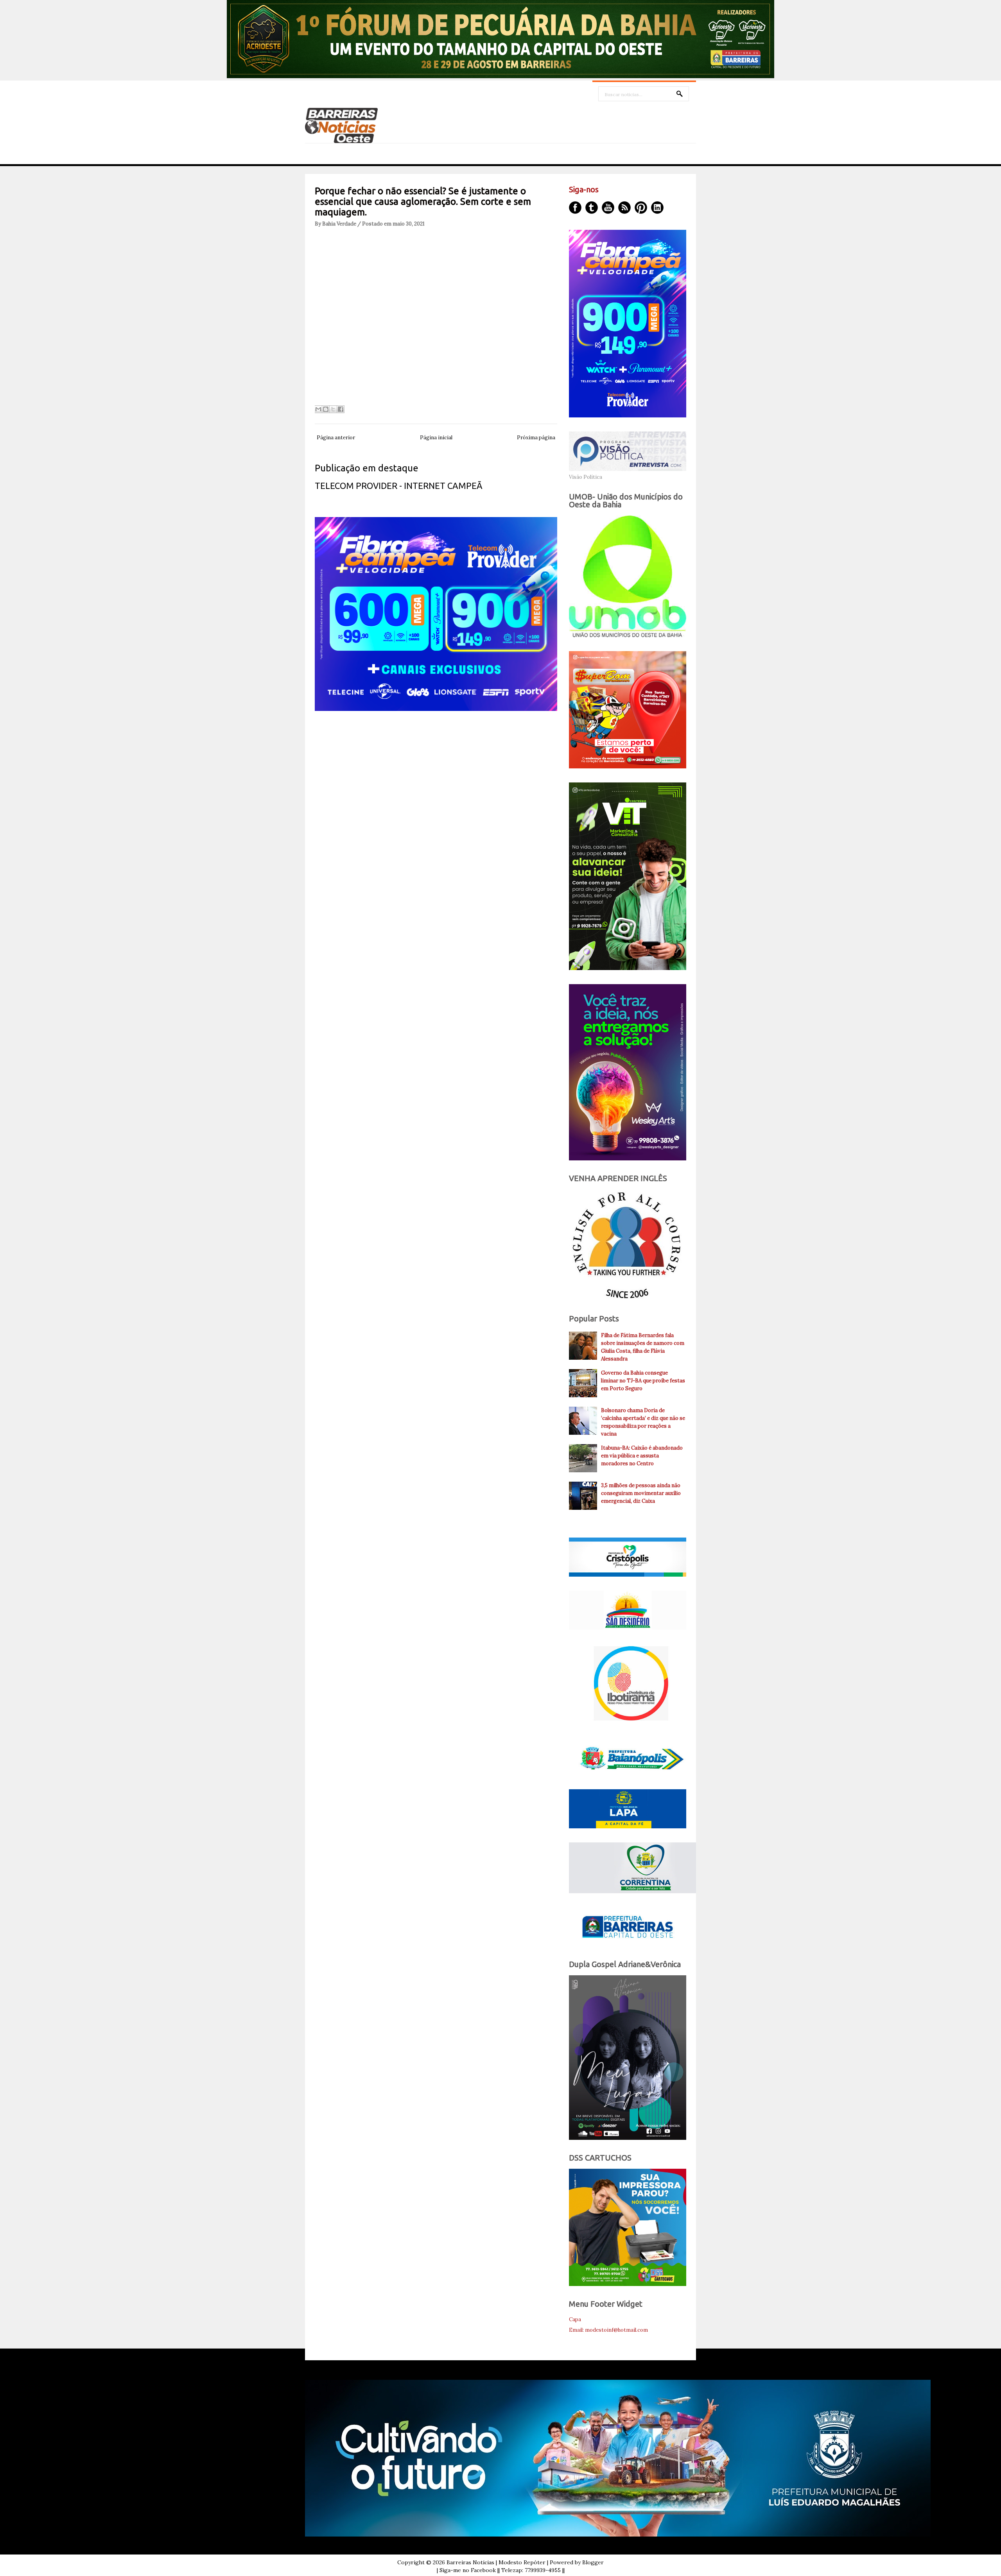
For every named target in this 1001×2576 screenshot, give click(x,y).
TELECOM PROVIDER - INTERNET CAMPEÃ (399, 486)
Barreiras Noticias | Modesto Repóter (496, 2562)
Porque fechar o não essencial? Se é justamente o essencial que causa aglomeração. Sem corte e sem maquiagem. (423, 201)
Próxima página (536, 438)
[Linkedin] (657, 208)
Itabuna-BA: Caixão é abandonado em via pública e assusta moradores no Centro (642, 1456)
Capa (575, 2319)
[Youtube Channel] (608, 208)
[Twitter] (592, 208)
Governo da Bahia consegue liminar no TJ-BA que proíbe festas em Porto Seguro (643, 1381)
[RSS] (624, 208)
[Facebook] (575, 208)
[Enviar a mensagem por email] (318, 409)
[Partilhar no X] (333, 409)
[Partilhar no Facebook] (341, 409)
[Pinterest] (641, 208)
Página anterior (336, 438)
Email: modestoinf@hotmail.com (608, 2330)
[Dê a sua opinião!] (326, 409)
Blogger (593, 2562)
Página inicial (436, 438)
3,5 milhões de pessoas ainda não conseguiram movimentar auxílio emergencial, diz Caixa (641, 1493)
